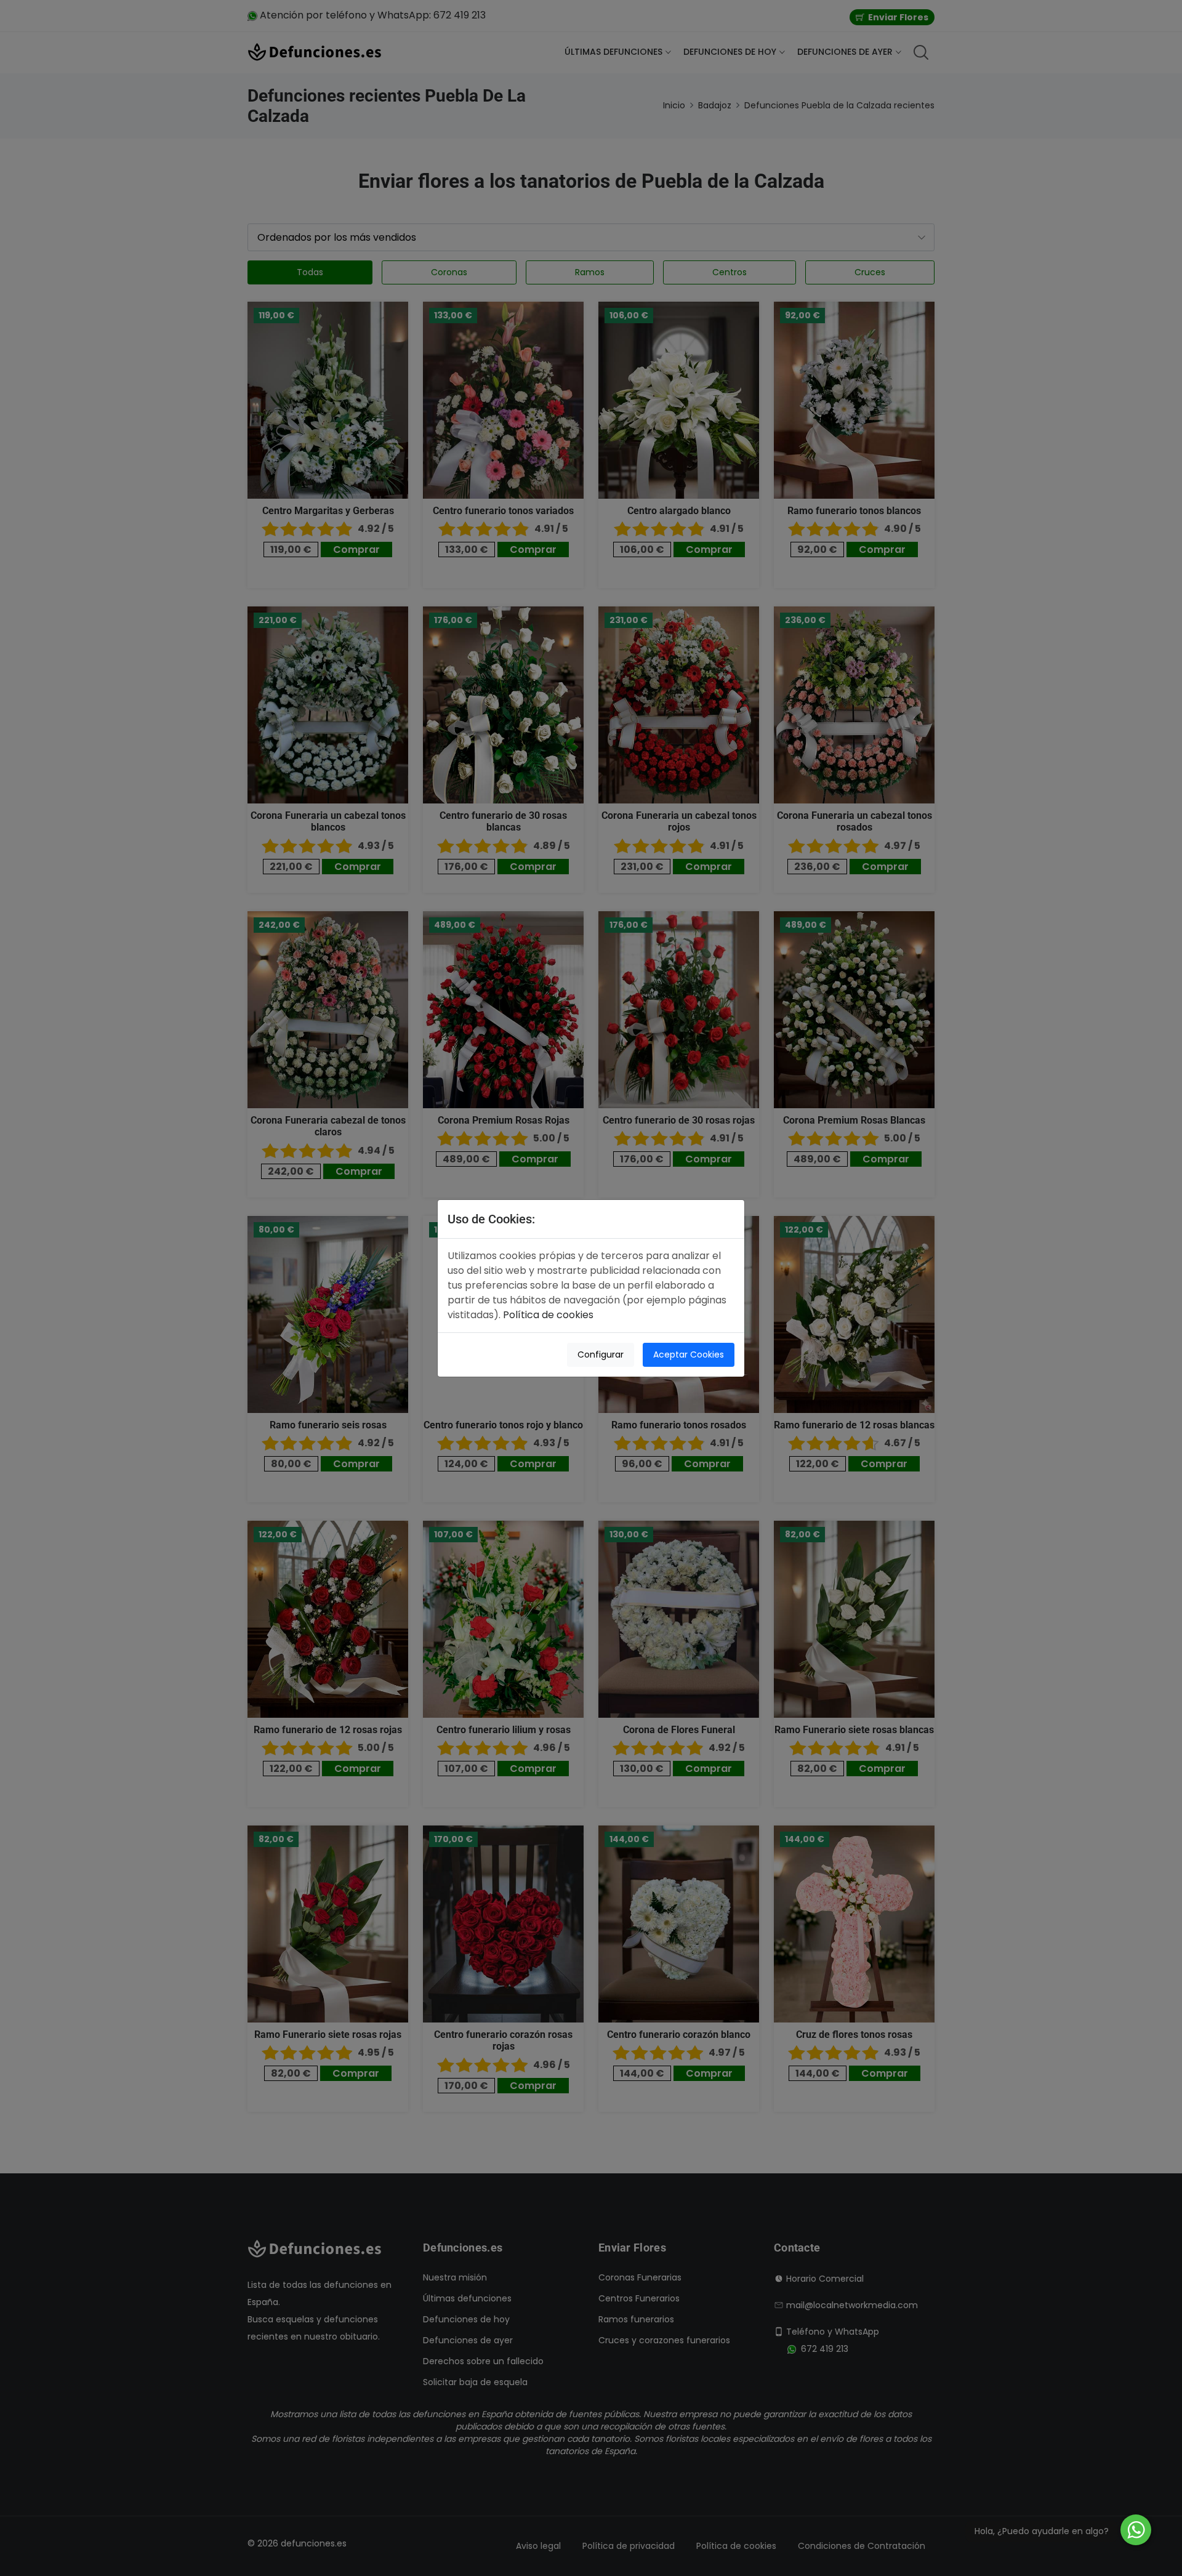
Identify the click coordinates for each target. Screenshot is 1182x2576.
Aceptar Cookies (689, 1354)
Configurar (601, 1354)
